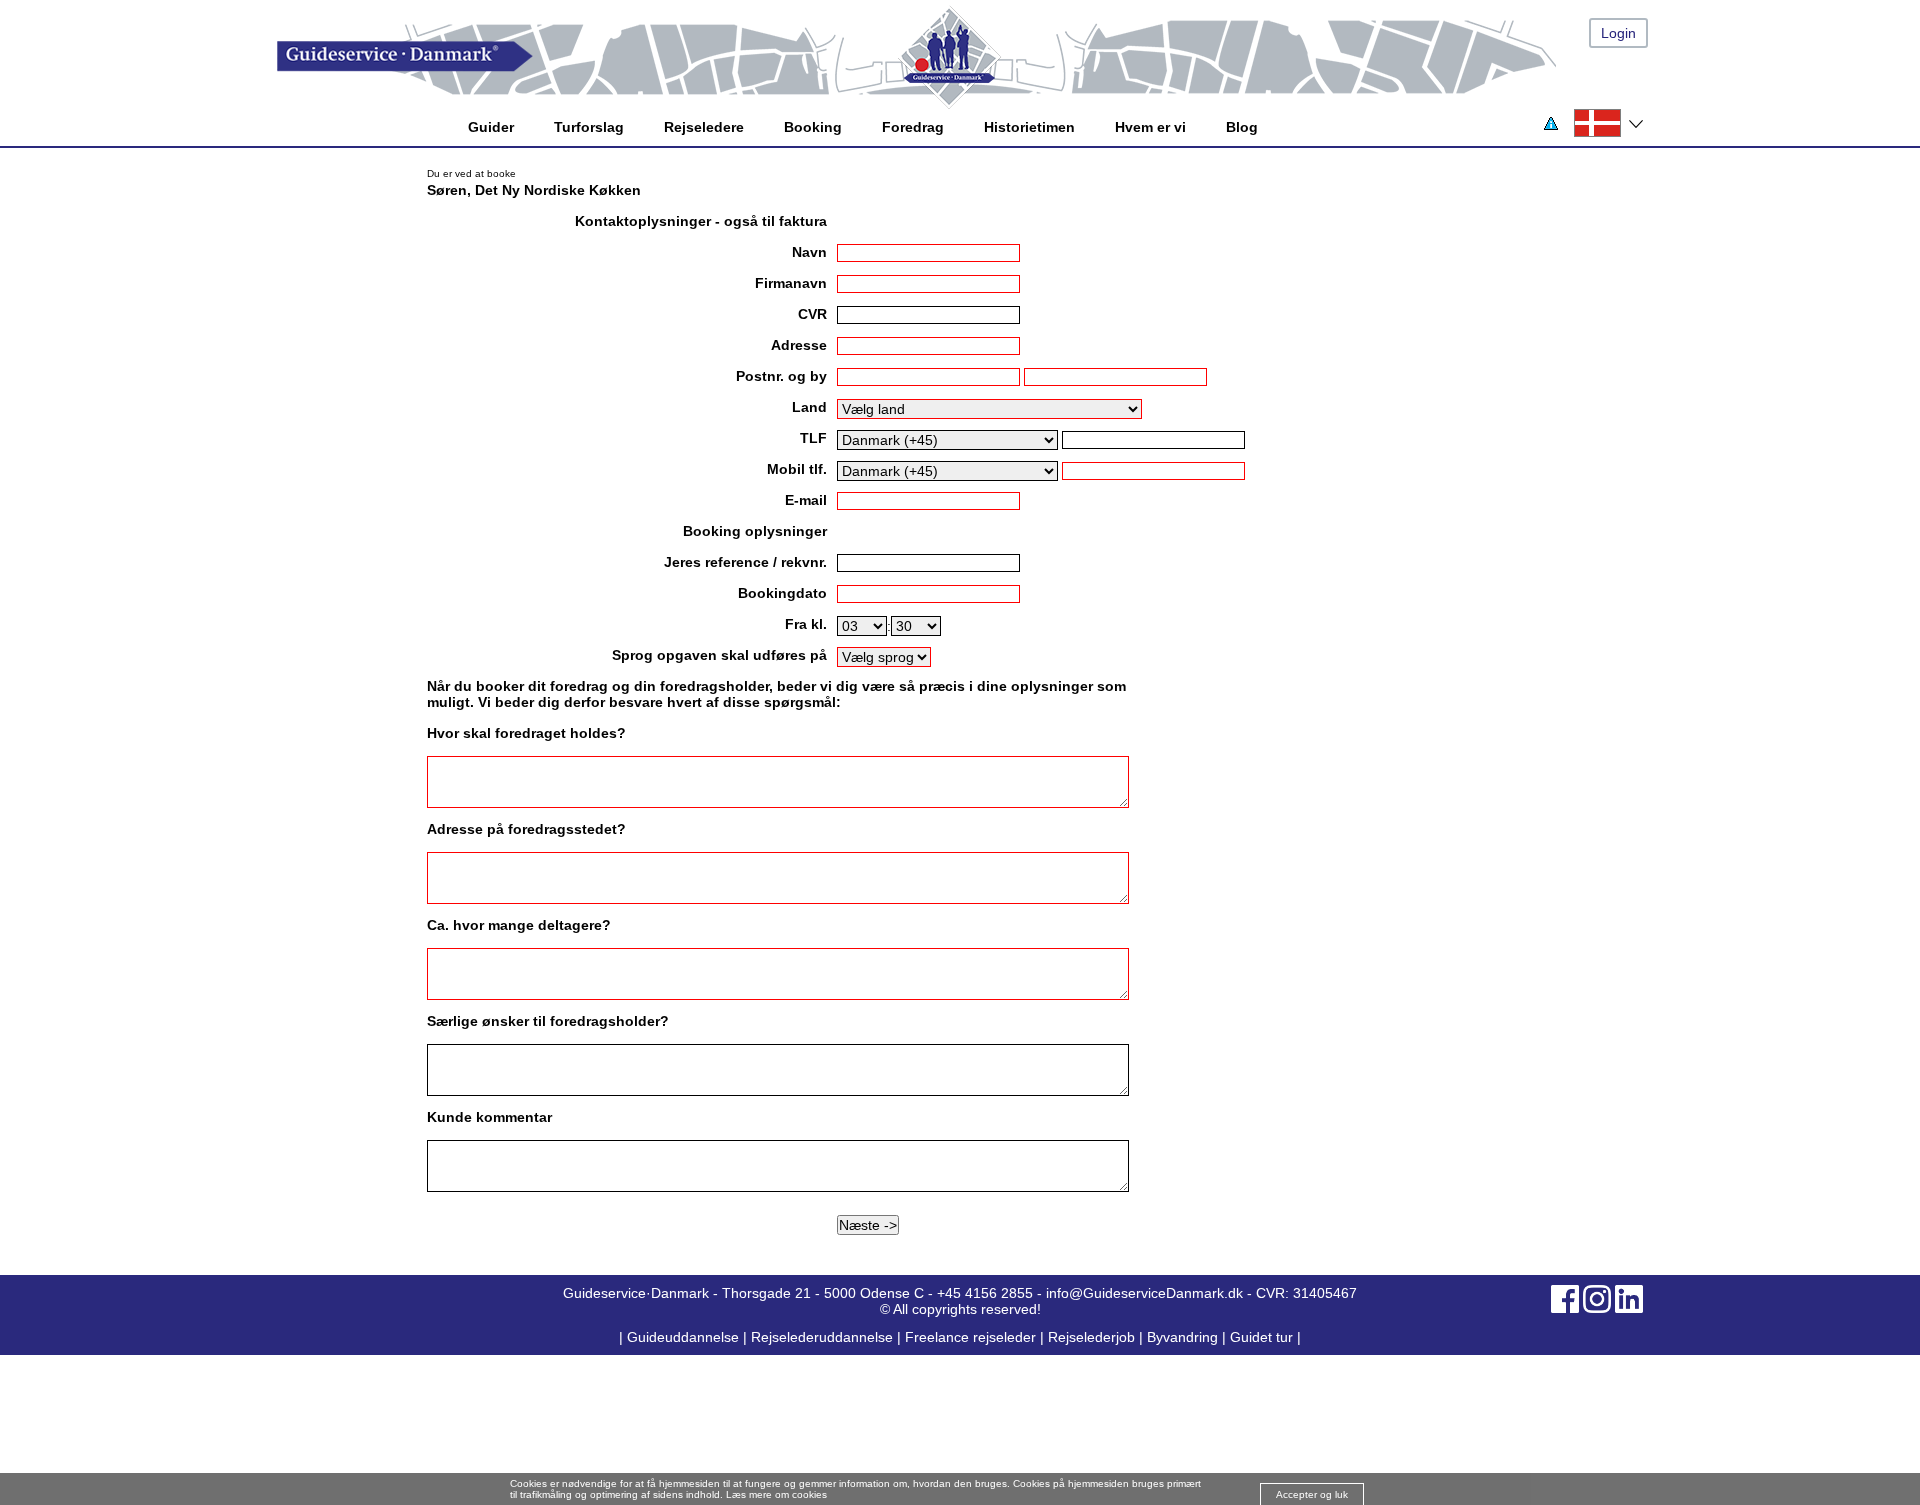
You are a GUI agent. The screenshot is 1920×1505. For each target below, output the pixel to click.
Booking (813, 127)
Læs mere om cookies (776, 1494)
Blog (1242, 127)
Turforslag (589, 127)
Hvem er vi (1150, 127)
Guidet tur (1261, 1337)
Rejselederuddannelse (824, 1337)
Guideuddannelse (685, 1337)
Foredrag (913, 127)
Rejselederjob (1091, 1337)
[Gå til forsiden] (980, 56)
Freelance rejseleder (970, 1337)
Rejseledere (704, 127)
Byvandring (1182, 1337)
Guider (491, 127)
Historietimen (1029, 127)
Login (1618, 33)
